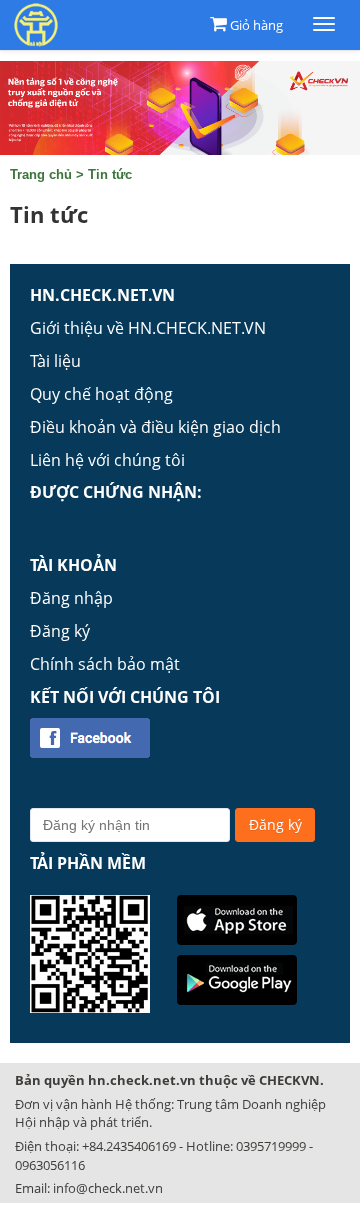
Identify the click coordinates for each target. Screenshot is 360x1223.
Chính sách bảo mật (105, 664)
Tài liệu (55, 361)
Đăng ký (60, 631)
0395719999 (271, 1146)
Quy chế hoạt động (101, 394)
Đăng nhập (71, 598)
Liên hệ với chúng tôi (107, 460)
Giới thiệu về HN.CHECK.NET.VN (148, 328)
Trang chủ (41, 174)
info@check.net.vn (108, 1188)
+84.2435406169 (129, 1146)
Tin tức (110, 174)
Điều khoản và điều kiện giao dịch (155, 427)
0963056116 (50, 1165)
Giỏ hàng (256, 25)
